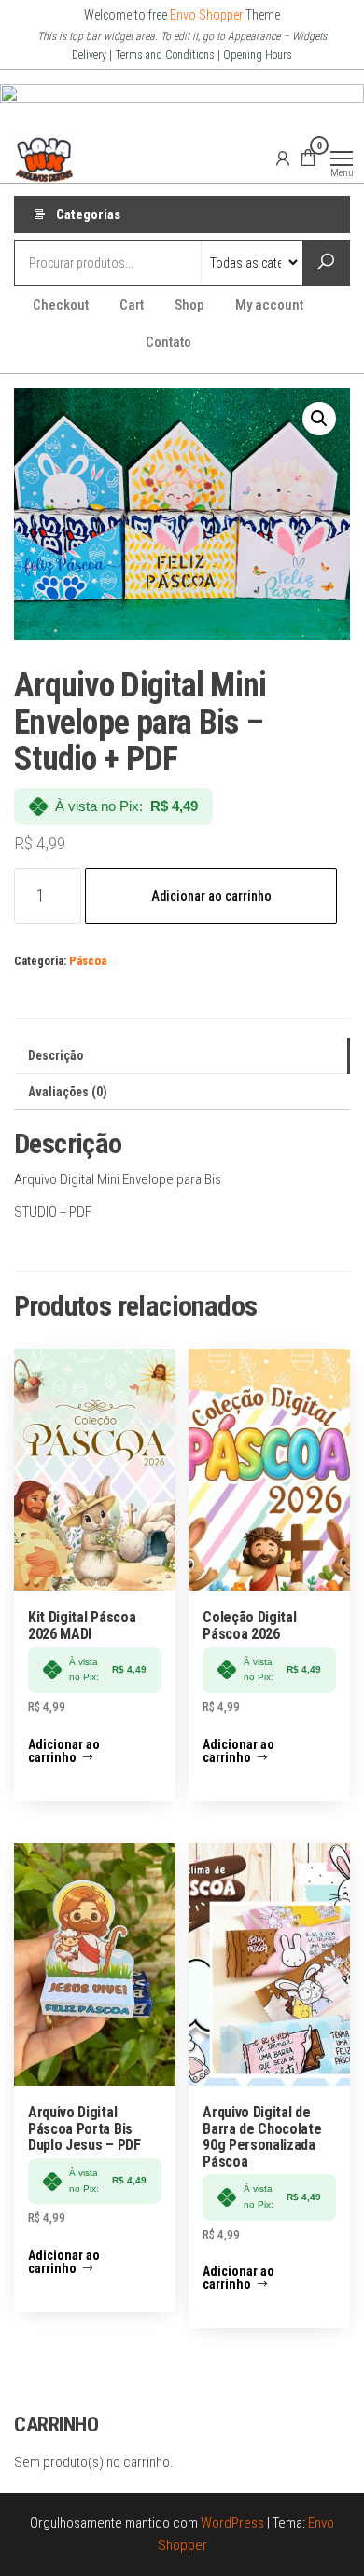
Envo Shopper (206, 15)
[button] (319, 419)
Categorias (88, 214)
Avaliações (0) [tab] (68, 1092)
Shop (189, 305)
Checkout (61, 305)
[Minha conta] (283, 158)
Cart (132, 305)
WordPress (232, 2523)
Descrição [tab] (56, 1055)
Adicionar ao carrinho (211, 896)
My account (269, 305)
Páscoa (88, 961)
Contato (168, 342)
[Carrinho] (308, 160)
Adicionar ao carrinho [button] (64, 1751)
